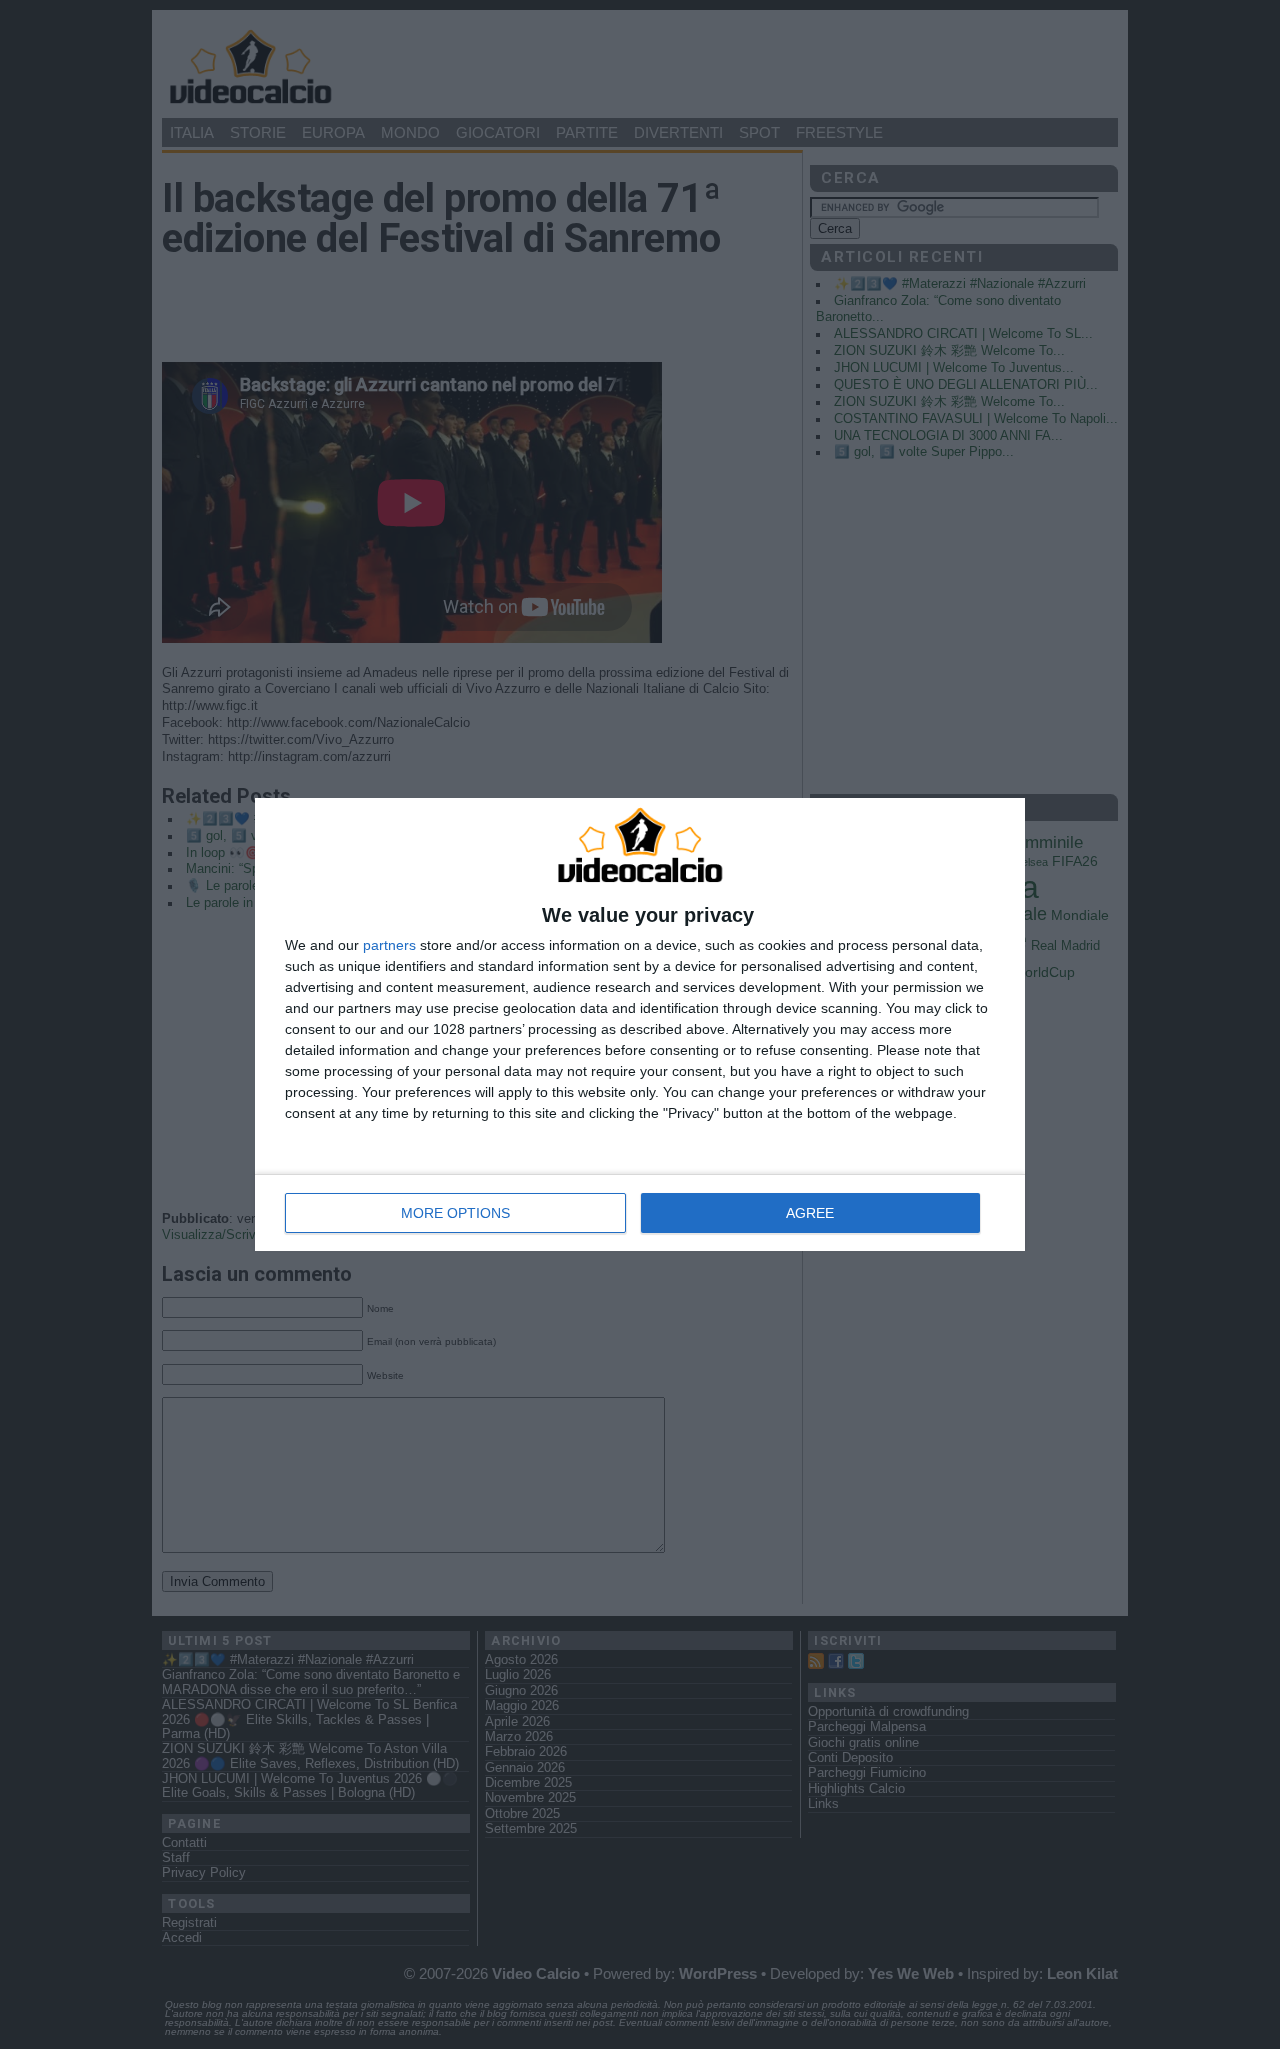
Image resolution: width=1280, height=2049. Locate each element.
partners (389, 945)
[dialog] (640, 1025)
